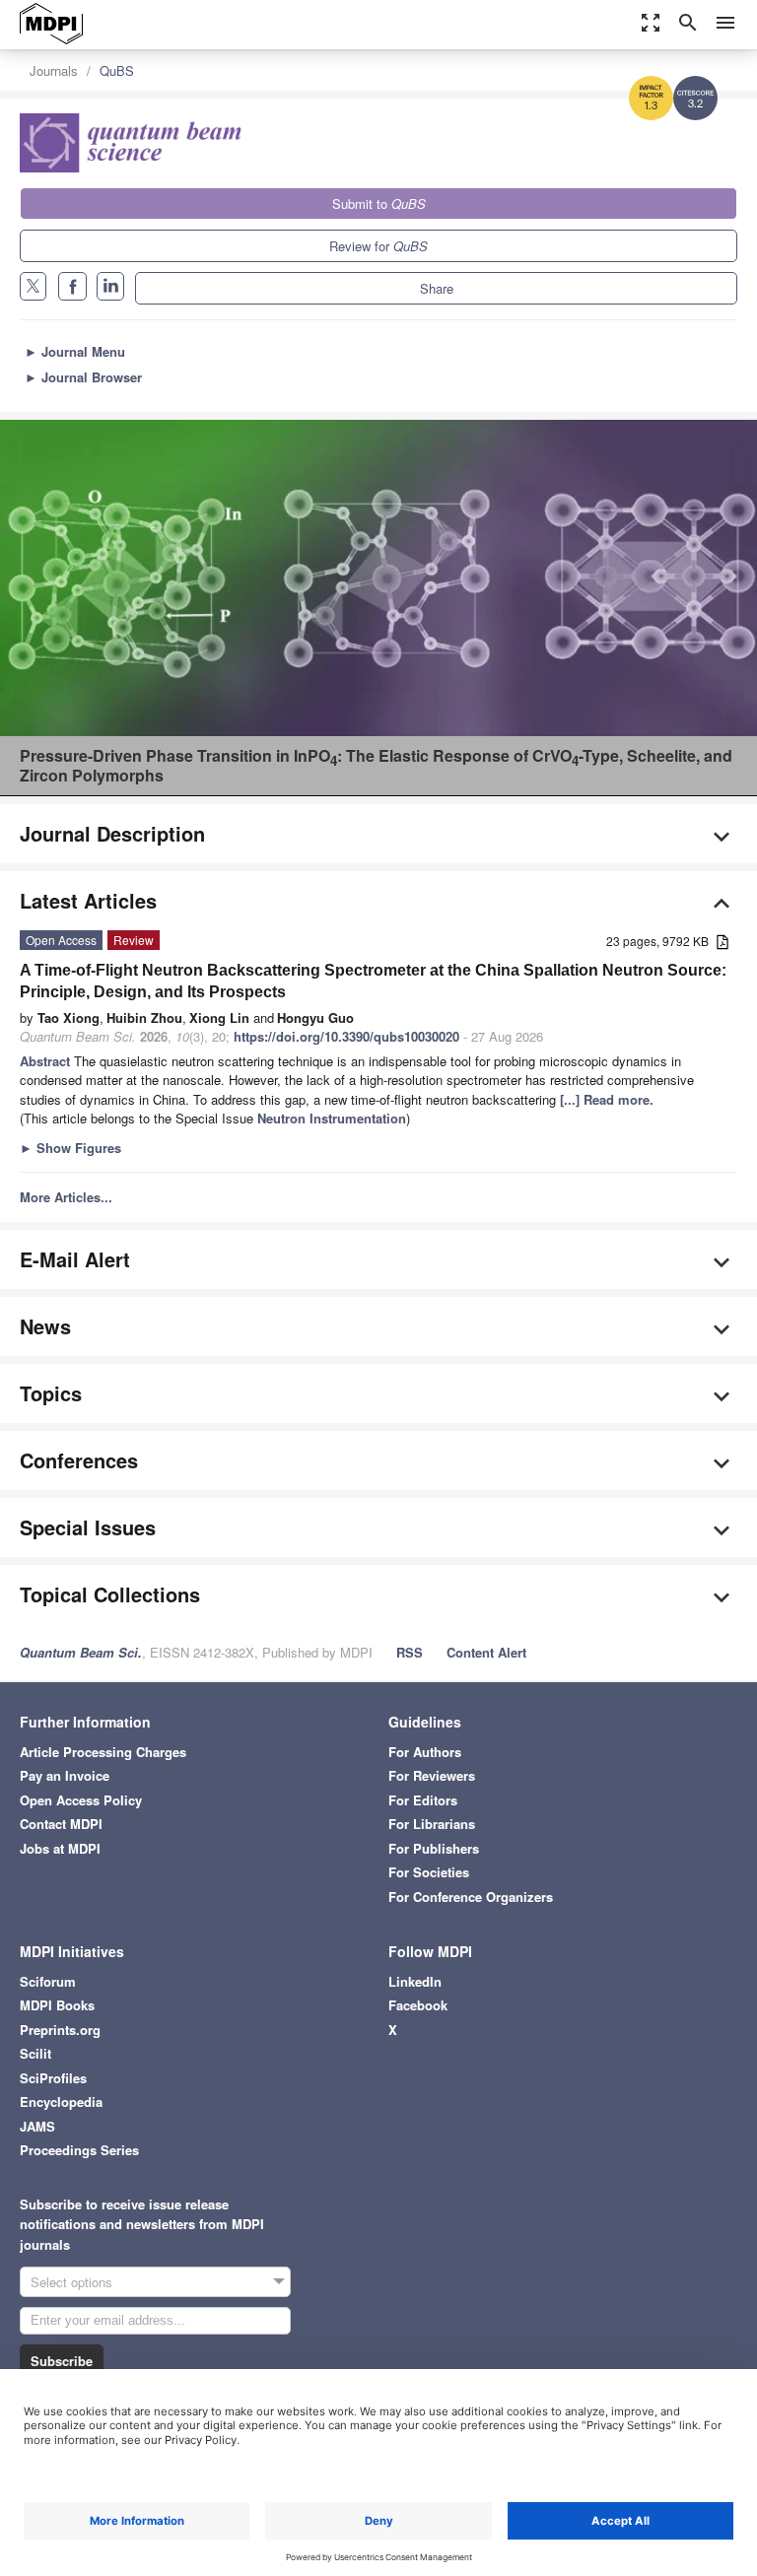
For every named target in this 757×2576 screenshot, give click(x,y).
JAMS (37, 2126)
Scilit (35, 2053)
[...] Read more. (607, 1099)
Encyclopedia (61, 2101)
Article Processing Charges (103, 1752)
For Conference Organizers (471, 1897)
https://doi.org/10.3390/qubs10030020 (346, 1036)
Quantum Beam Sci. (81, 1652)
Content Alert (486, 1652)
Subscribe (62, 2361)
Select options (71, 2282)
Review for (378, 246)
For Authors (425, 1752)
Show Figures (70, 1148)
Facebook (418, 2005)
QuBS (117, 70)
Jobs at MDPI (60, 1848)
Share (437, 288)
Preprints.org (60, 2030)
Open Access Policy (81, 1800)
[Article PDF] (723, 943)
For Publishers (434, 1848)
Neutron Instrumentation (332, 1118)
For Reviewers (432, 1775)
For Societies (429, 1872)
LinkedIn (415, 1981)
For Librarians (432, 1824)
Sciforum (48, 1981)
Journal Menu (75, 351)
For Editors (423, 1800)
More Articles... (66, 1197)
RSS (410, 1652)
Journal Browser (83, 377)
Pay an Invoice (65, 1775)
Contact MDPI (61, 1824)
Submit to (379, 203)
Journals (54, 70)
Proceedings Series (79, 2150)
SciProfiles (53, 2078)
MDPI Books (57, 2005)
